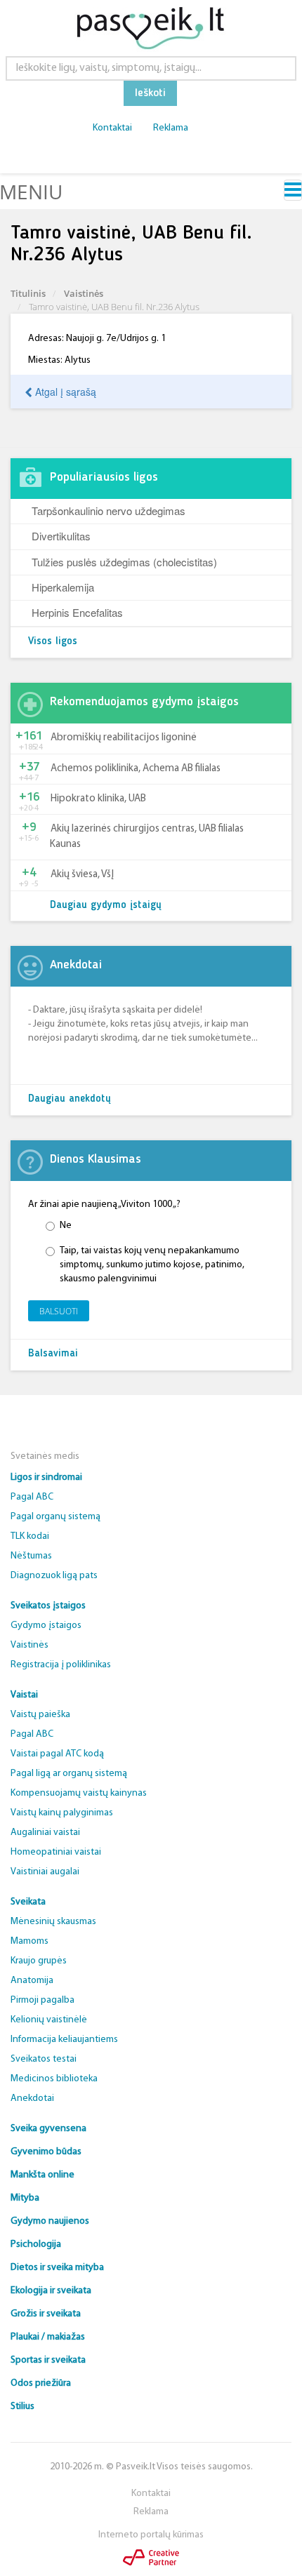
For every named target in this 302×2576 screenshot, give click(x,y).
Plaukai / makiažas (48, 2337)
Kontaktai (112, 128)
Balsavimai (53, 1354)
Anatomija (32, 1981)
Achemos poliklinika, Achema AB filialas (136, 769)
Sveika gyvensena (48, 2129)
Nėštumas (31, 1556)
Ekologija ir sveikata (51, 2291)
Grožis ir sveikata (46, 2314)
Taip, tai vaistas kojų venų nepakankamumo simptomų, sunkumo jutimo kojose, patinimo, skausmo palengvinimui (152, 1265)
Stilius (22, 2407)
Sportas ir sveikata (48, 2360)
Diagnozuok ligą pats (54, 1576)
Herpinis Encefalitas (77, 612)
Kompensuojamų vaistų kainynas (79, 1793)
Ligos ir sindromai (46, 1477)
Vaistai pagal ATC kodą (57, 1754)
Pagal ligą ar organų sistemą (69, 1774)
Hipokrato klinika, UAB (98, 799)
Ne (66, 1226)
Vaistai (24, 1695)
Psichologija (36, 2244)
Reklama (171, 128)
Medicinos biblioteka (54, 2079)
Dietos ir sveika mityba (57, 2268)
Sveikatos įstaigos (48, 1606)
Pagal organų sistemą (55, 1517)
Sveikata (28, 1902)
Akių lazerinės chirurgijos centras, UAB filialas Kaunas (147, 836)
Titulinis (28, 293)
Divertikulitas (61, 536)
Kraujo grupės (39, 1961)
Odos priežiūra (41, 2383)
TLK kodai (30, 1536)
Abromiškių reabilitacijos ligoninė (124, 738)
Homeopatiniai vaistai (56, 1852)
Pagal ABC (32, 1497)
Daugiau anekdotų (70, 1099)
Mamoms (29, 1941)
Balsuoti (59, 1311)
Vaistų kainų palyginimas (62, 1813)
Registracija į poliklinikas (61, 1665)
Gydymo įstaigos (46, 1626)
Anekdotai (32, 2098)
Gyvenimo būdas (46, 2152)
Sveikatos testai (44, 2059)
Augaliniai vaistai (45, 1833)
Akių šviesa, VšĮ (82, 875)
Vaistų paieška (40, 1715)
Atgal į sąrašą (64, 392)
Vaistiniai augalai (45, 1872)
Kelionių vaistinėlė (49, 2020)
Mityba (25, 2198)
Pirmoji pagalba (42, 2000)
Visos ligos (53, 642)
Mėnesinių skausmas (53, 1922)
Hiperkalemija (63, 587)
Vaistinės (84, 293)
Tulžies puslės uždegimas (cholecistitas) (124, 562)
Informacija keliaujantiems (64, 2040)
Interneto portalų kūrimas (151, 2535)
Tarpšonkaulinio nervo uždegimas (109, 510)
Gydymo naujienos (50, 2221)
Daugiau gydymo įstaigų (106, 906)
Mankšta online (42, 2175)
